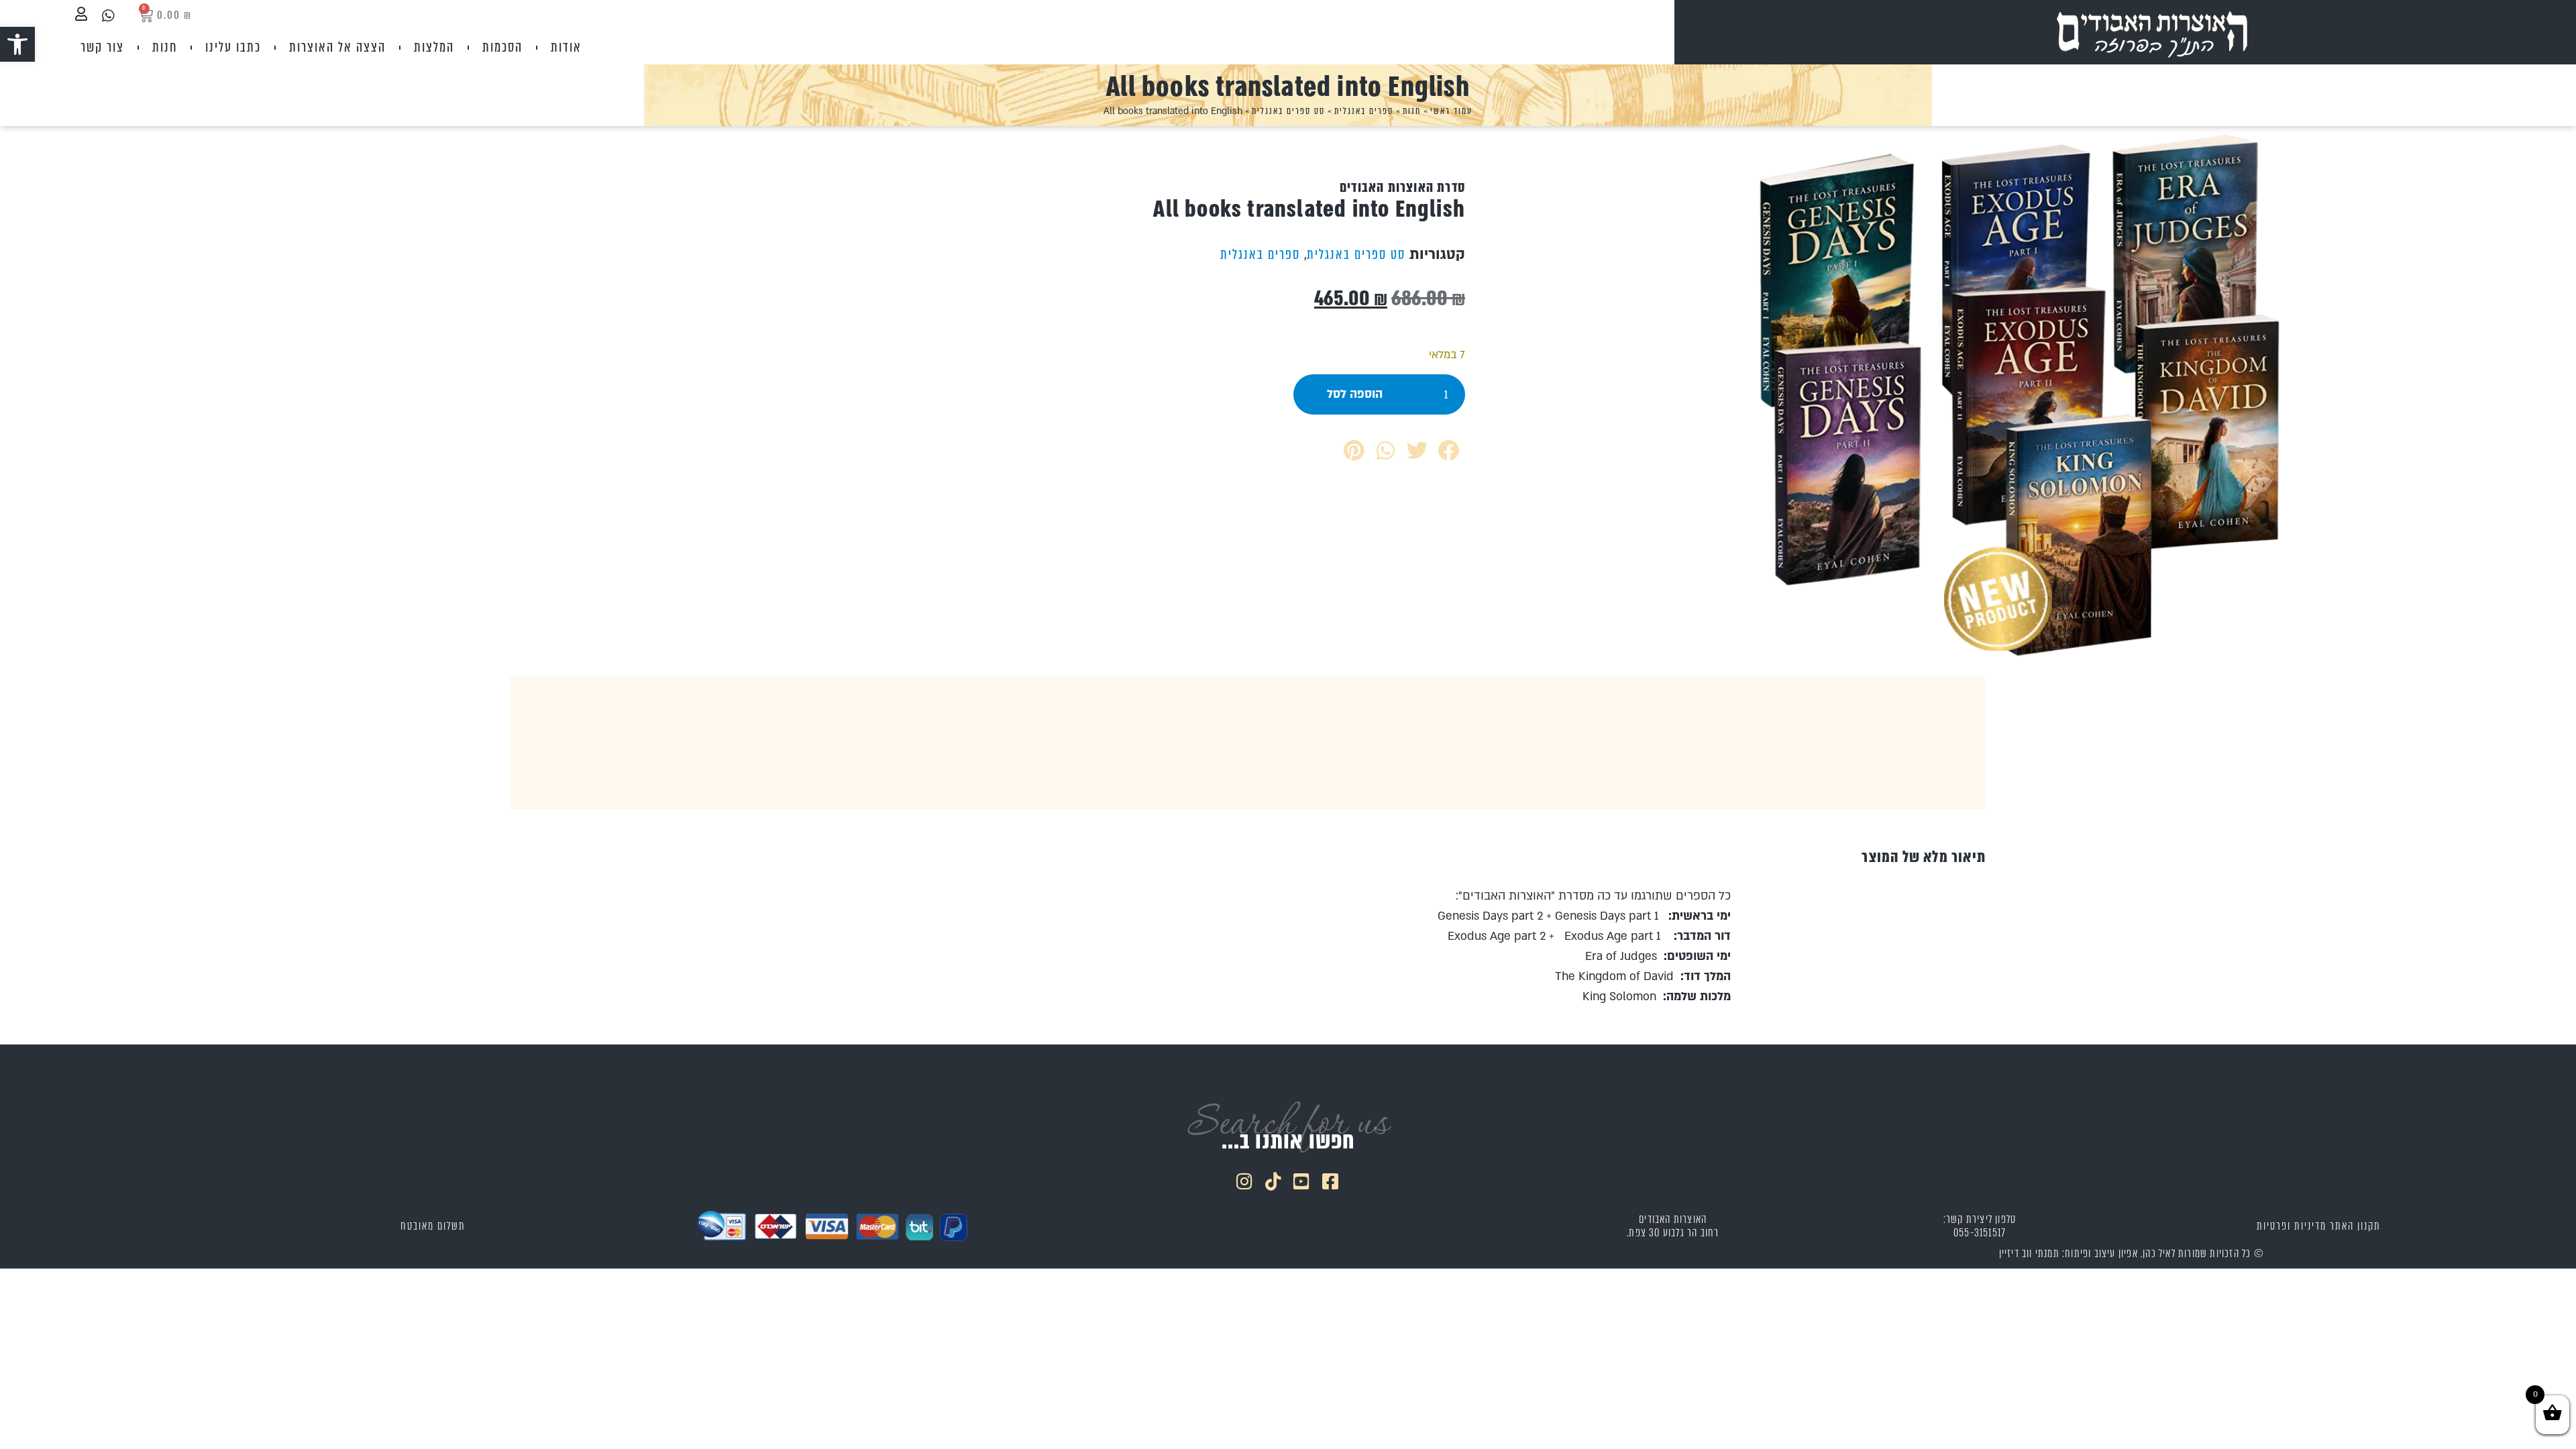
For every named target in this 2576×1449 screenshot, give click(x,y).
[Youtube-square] (1303, 1181)
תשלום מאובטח (433, 1226)
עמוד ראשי (1451, 111)
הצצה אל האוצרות (337, 47)
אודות (566, 47)
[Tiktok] (1274, 1181)
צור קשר (102, 47)
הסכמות (502, 47)
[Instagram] (1245, 1181)
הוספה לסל (1355, 394)
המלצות (434, 47)
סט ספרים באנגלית (1288, 111)
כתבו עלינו (233, 47)
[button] (17, 44)
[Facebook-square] (1331, 1181)
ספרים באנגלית (1364, 111)
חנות (165, 47)
